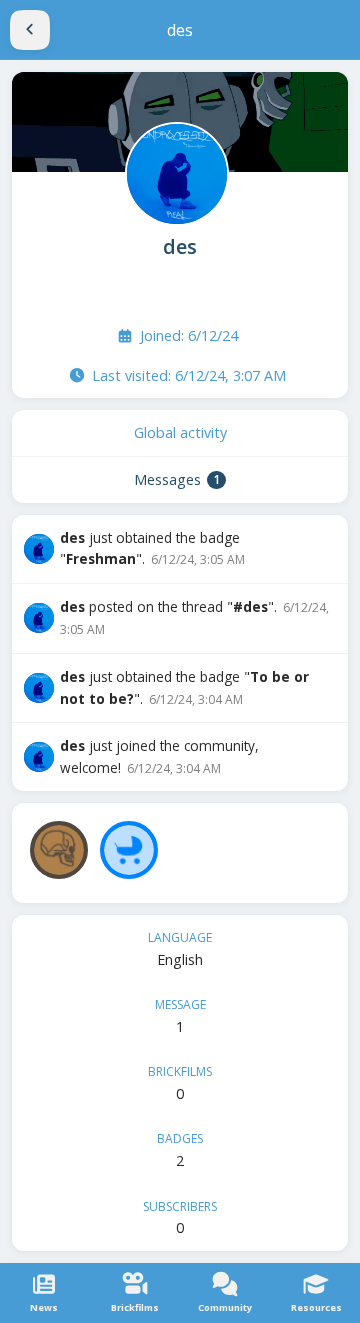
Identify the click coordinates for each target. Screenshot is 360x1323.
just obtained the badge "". (152, 548)
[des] (175, 172)
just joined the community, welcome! (159, 756)
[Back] (30, 30)
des (180, 246)
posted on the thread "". (194, 618)
